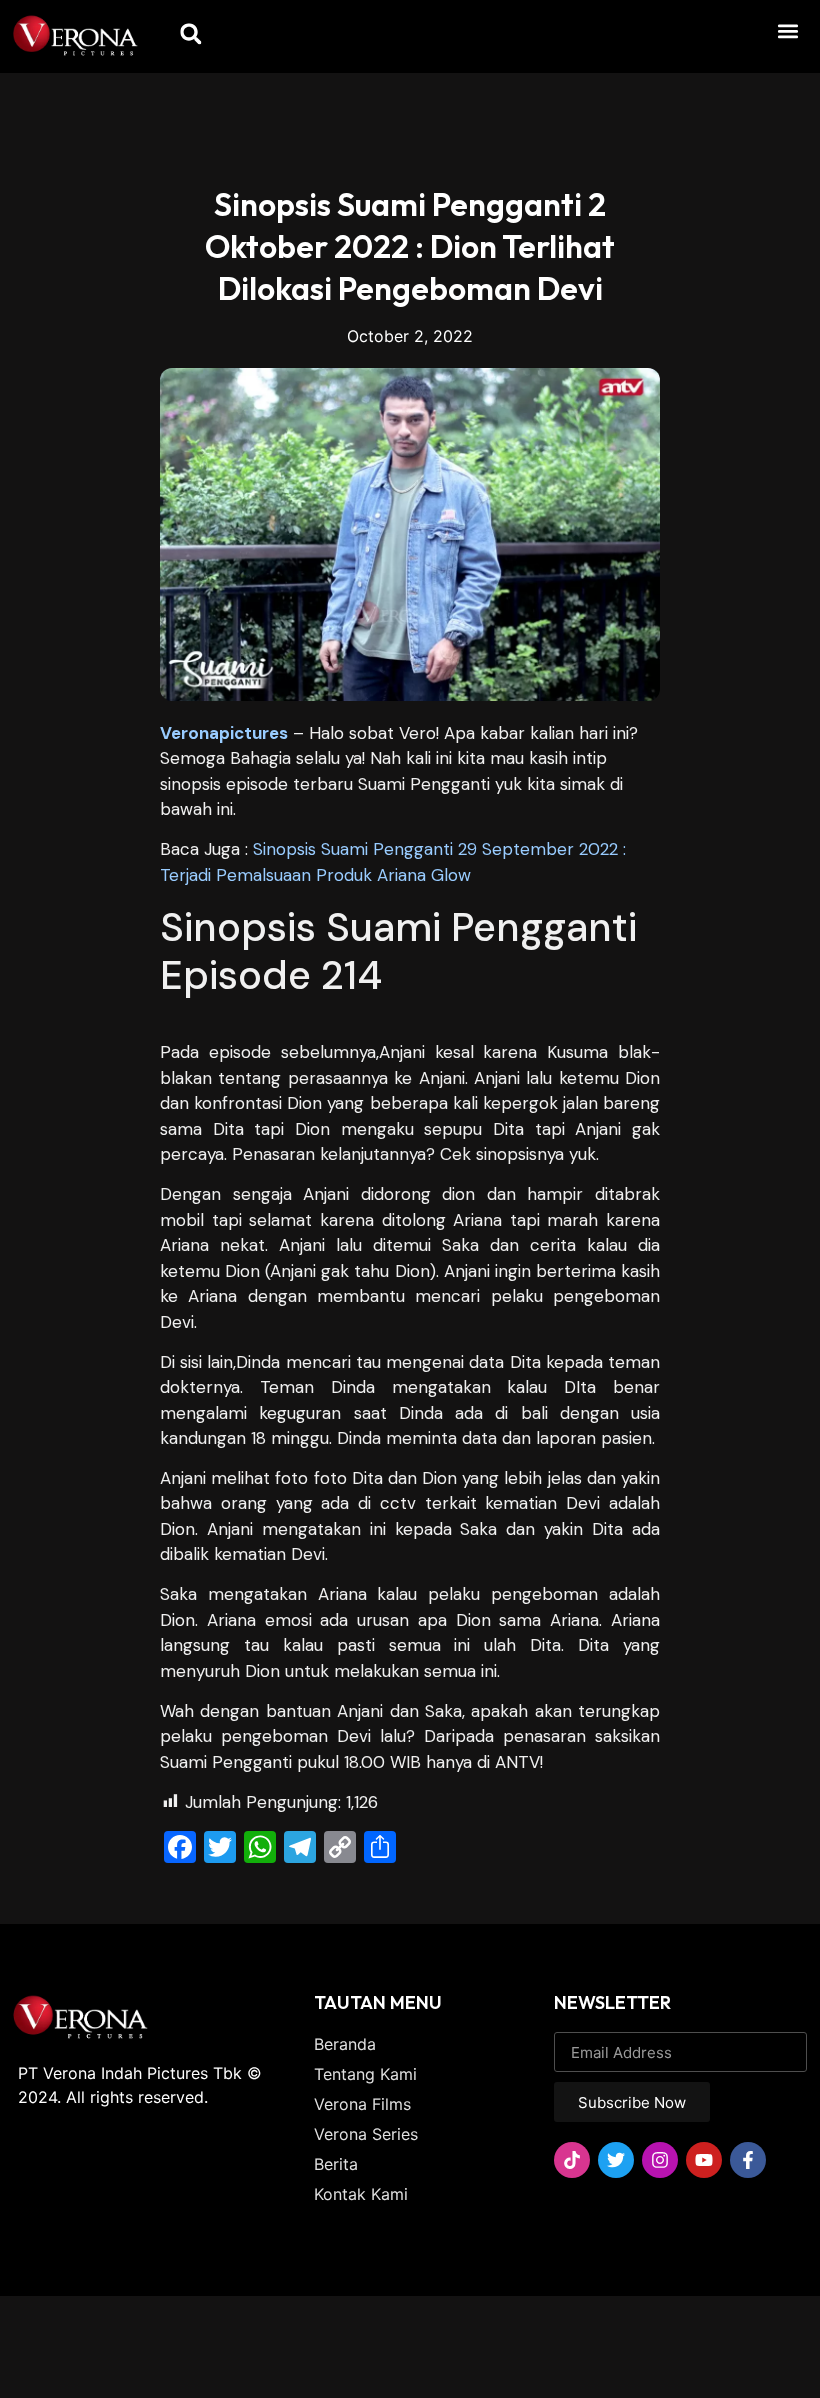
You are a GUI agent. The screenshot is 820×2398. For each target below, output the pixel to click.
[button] (788, 30)
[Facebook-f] (748, 2160)
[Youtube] (704, 2160)
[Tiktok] (572, 2160)
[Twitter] (616, 2160)
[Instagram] (660, 2160)
